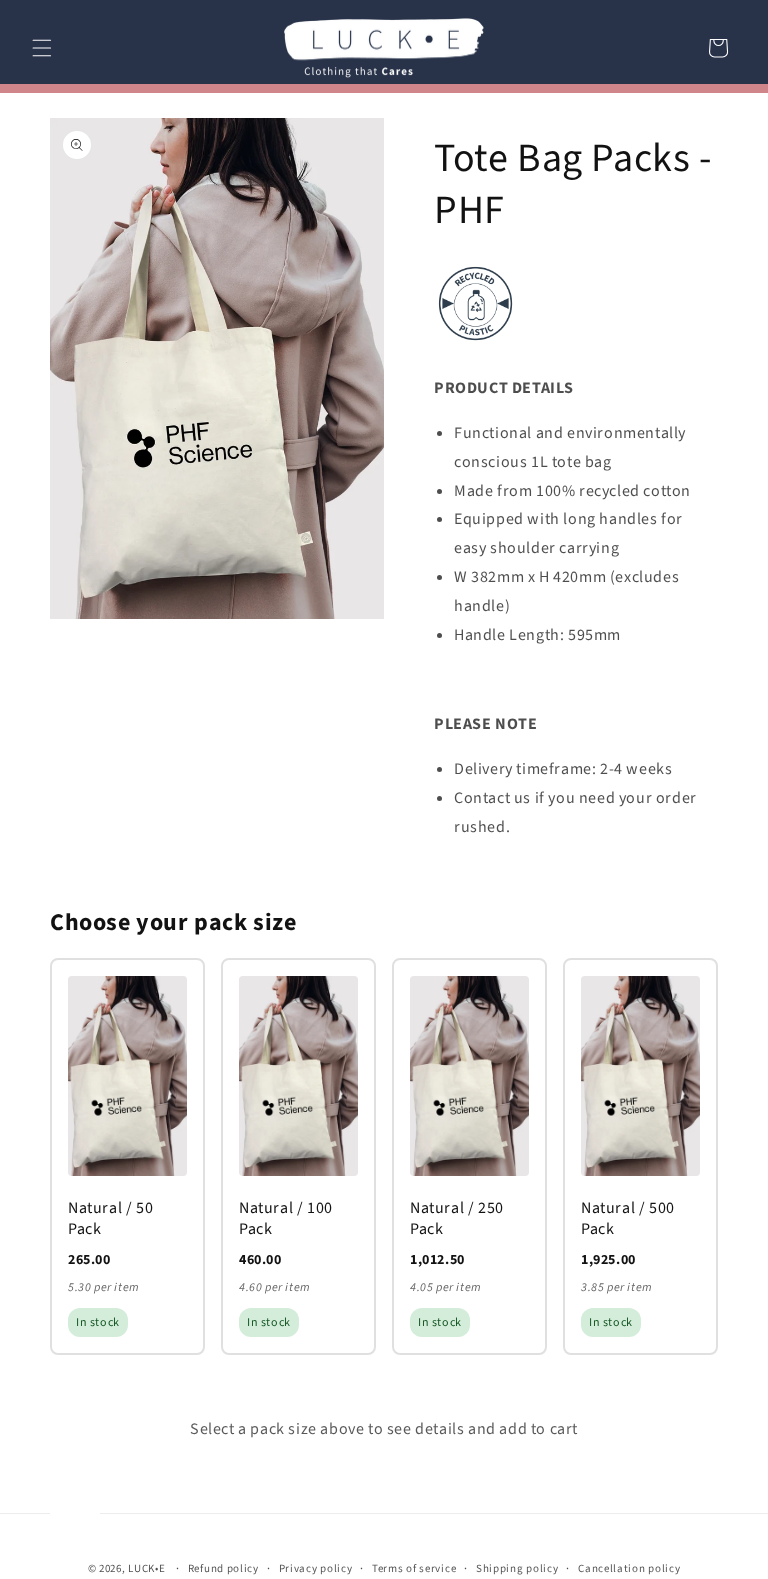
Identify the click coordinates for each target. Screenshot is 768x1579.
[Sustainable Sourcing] (475, 344)
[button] (42, 48)
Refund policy (223, 1568)
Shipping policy (517, 1568)
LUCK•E (146, 1568)
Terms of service (414, 1568)
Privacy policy (316, 1568)
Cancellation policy (629, 1568)
